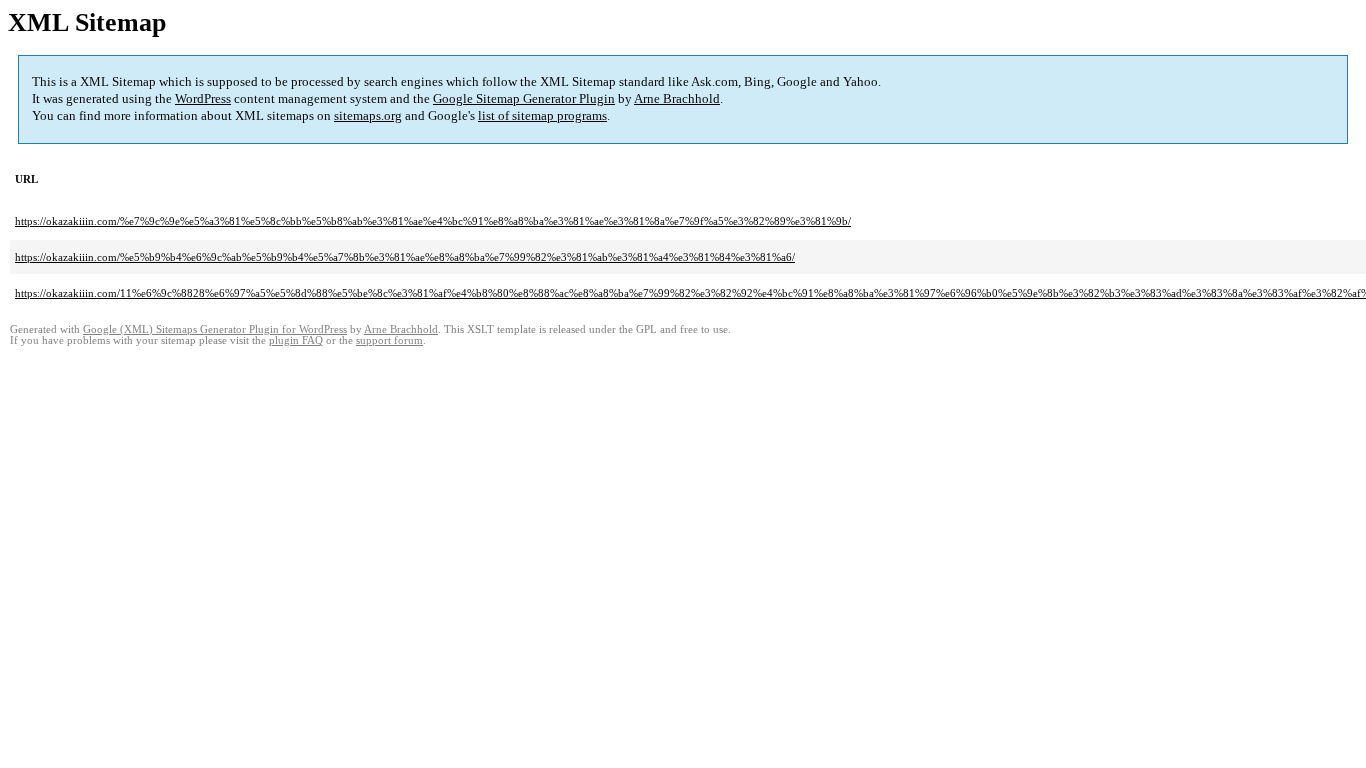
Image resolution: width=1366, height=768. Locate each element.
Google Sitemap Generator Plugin (524, 98)
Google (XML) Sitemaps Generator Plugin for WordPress (215, 329)
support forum (389, 340)
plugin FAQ (296, 340)
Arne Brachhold (677, 98)
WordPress (203, 98)
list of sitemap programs (542, 115)
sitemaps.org (368, 115)
